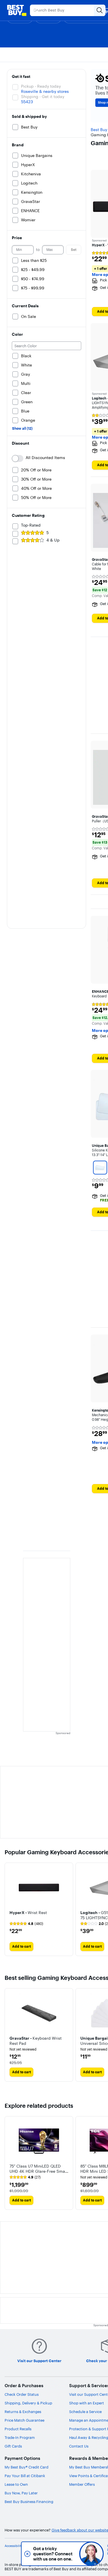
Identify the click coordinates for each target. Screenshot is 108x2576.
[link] (26, 1924)
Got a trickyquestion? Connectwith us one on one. (53, 2554)
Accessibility (14, 2546)
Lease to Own (16, 2484)
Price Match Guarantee (24, 2420)
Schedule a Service (85, 2412)
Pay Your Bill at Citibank (25, 2476)
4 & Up (53, 540)
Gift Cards (13, 2446)
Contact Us (79, 2446)
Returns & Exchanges (23, 2412)
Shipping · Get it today (43, 97)
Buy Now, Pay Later (21, 2493)
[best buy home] (17, 10)
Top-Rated (31, 525)
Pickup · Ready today (41, 86)
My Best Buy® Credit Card (26, 2467)
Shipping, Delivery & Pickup (28, 2403)
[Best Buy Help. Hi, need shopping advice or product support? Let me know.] (91, 2554)
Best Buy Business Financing (29, 2502)
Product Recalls (18, 2429)
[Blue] (100, 1168)
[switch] (18, 458)
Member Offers (82, 2484)
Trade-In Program (20, 2437)
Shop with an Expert (87, 2403)
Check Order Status (22, 2394)
